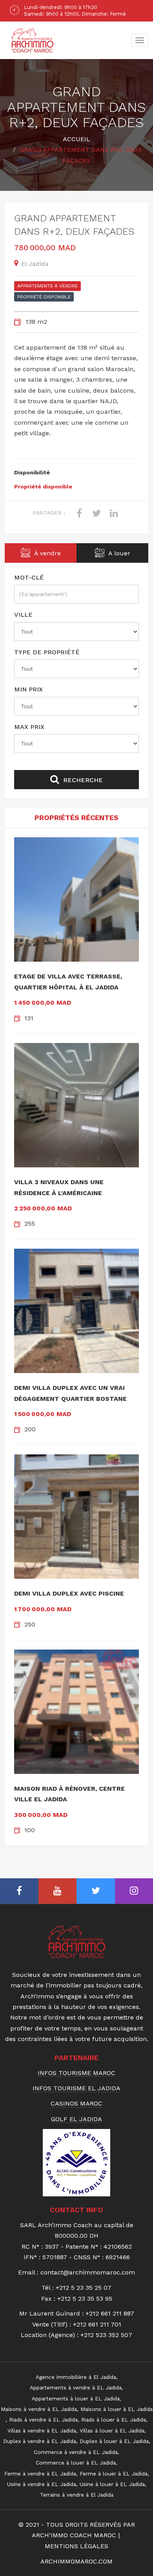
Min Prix (28, 689)
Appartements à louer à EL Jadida (76, 2398)
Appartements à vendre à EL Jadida (76, 2388)
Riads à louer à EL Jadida (114, 2420)
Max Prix (29, 727)
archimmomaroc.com (76, 2561)
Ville (23, 615)
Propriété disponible (44, 297)
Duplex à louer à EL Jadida (114, 2441)
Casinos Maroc (76, 2104)
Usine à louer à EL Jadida (112, 2484)
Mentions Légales (76, 2546)
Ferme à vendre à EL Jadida (40, 2474)
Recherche (82, 780)
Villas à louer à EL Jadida (112, 2431)
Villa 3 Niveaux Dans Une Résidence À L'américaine (59, 1187)
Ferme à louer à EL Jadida (114, 2474)
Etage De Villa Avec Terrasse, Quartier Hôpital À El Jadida (68, 982)
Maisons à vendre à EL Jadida (39, 2409)
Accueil (76, 139)
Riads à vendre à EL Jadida (43, 2420)
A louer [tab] (118, 553)
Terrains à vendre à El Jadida (77, 2495)
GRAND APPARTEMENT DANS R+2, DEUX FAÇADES (74, 225)
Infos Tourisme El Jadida (76, 2088)
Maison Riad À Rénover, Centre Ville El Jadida (69, 1794)
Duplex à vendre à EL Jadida (40, 2441)
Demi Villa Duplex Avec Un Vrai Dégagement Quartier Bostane (70, 1393)
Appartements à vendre (47, 286)
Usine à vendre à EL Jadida (42, 2484)
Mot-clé (29, 577)
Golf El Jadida (76, 2119)
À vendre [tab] (47, 553)
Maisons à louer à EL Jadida (117, 2409)
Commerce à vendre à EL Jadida (76, 2452)
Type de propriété (47, 652)
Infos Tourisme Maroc (76, 2073)
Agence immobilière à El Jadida (76, 2377)
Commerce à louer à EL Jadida (76, 2463)
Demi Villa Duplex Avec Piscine (69, 1593)
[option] (76, 11)
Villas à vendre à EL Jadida (42, 2431)
